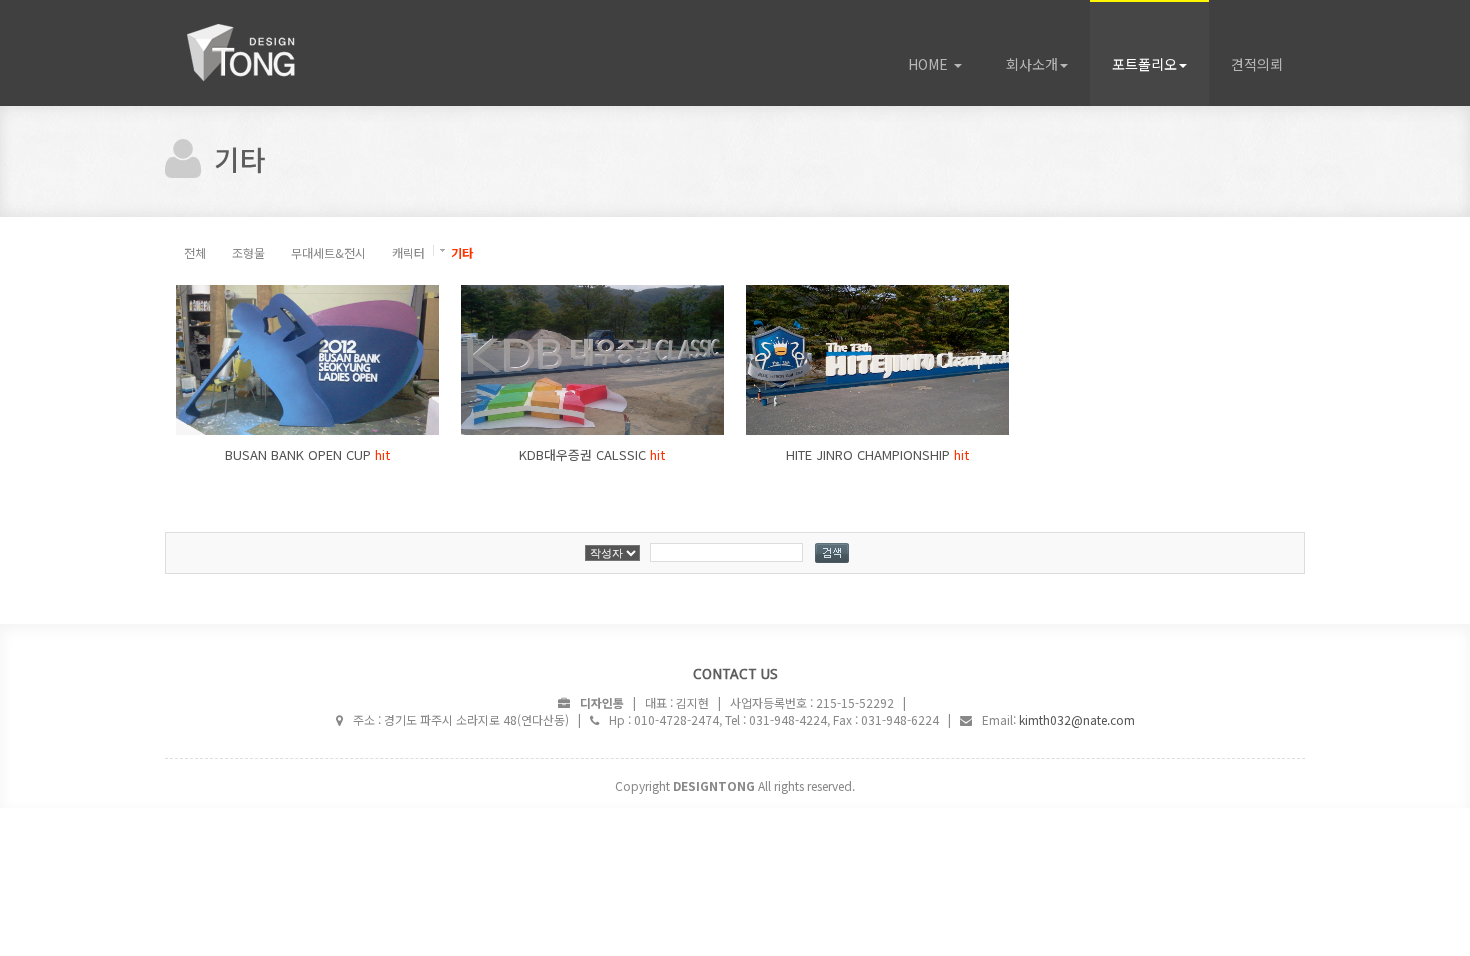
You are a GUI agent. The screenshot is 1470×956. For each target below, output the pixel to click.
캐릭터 (408, 252)
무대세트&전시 (328, 252)
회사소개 (1032, 64)
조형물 (248, 252)
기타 (462, 252)
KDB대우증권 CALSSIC (592, 454)
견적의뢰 (1257, 64)
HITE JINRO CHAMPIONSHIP (877, 454)
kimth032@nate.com (1077, 719)
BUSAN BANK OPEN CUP (307, 454)
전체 (195, 252)
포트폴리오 (1144, 64)
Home (275, 53)
